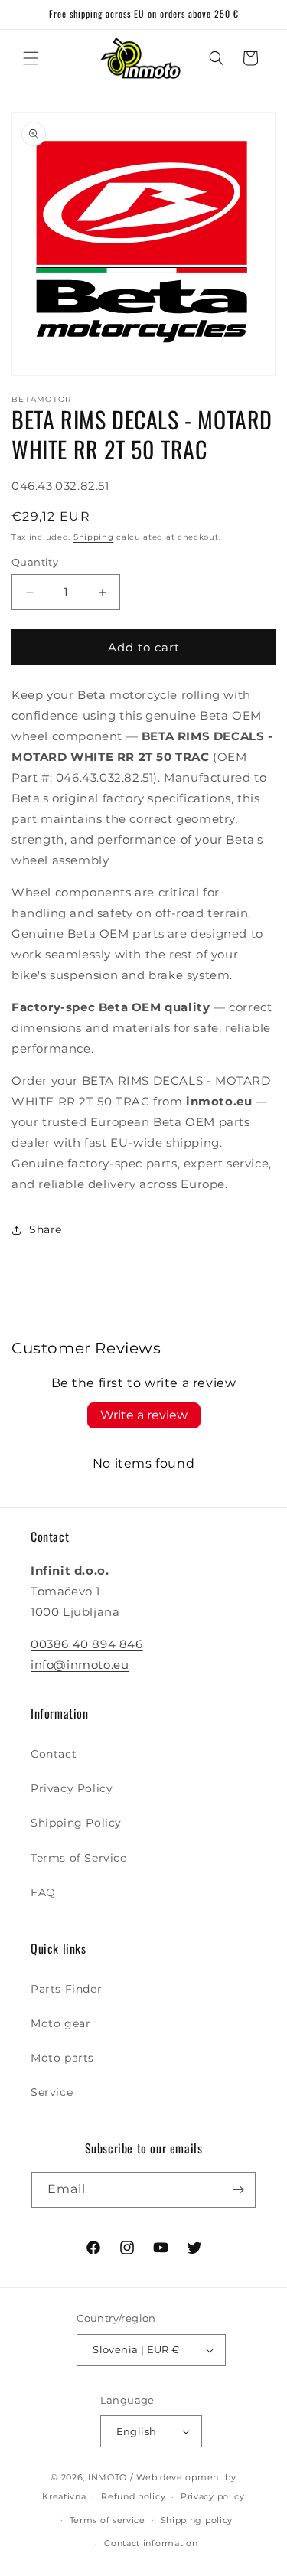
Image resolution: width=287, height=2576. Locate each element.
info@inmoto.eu (80, 1665)
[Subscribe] (238, 2190)
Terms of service (108, 2520)
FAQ (43, 1892)
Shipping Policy (76, 1823)
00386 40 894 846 (87, 1644)
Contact (54, 1754)
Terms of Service (79, 1858)
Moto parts (62, 2058)
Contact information (151, 2543)
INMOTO (108, 2477)
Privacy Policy (72, 1788)
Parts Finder (66, 1989)
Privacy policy (213, 2496)
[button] (31, 58)
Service (52, 2092)
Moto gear (60, 2023)
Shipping (94, 537)
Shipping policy (197, 2520)
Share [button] (46, 1229)
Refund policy (133, 2496)
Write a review (144, 1415)
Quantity (35, 562)
